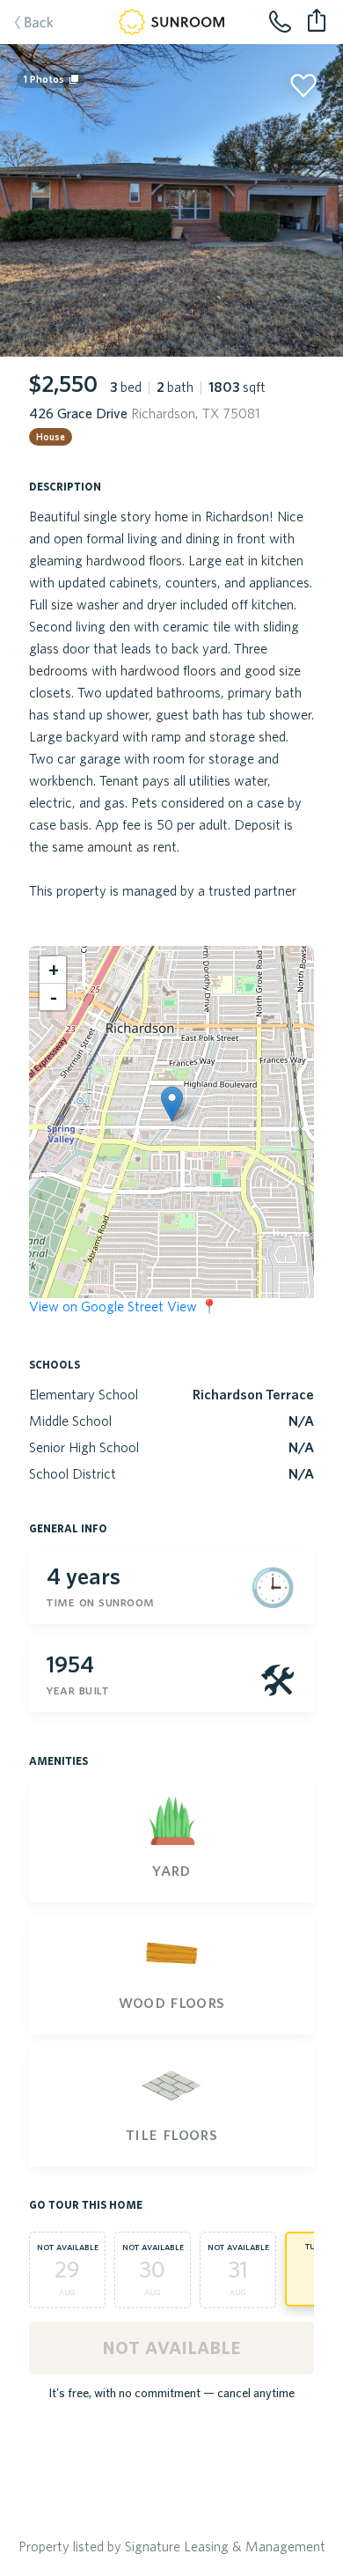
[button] (172, 1104)
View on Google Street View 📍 (124, 1306)
